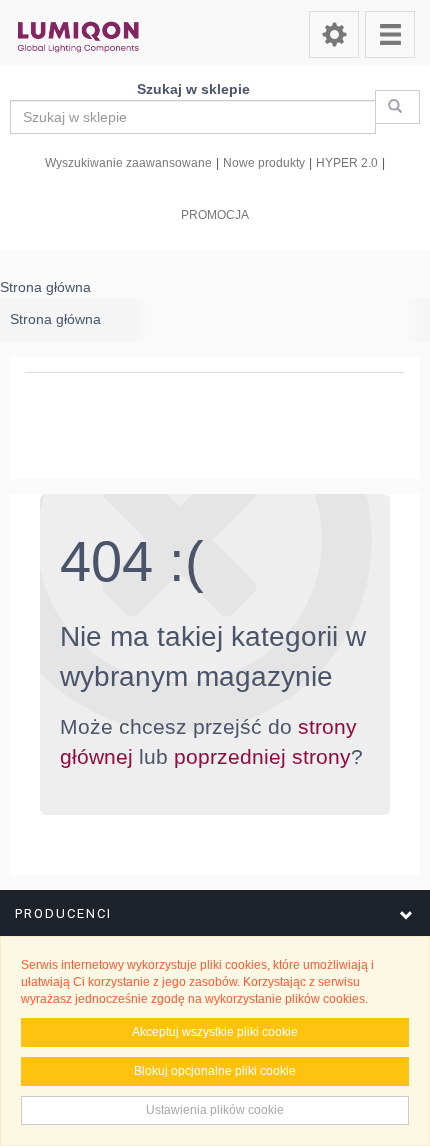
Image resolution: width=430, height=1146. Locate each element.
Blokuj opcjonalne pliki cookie (215, 1071)
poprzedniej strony (262, 756)
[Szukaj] (397, 107)
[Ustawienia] (334, 34)
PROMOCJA (215, 214)
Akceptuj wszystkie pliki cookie (215, 1032)
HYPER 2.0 (347, 162)
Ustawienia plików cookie (215, 1110)
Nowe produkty (264, 162)
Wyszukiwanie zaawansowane (128, 162)
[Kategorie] (390, 34)
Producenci (63, 913)
